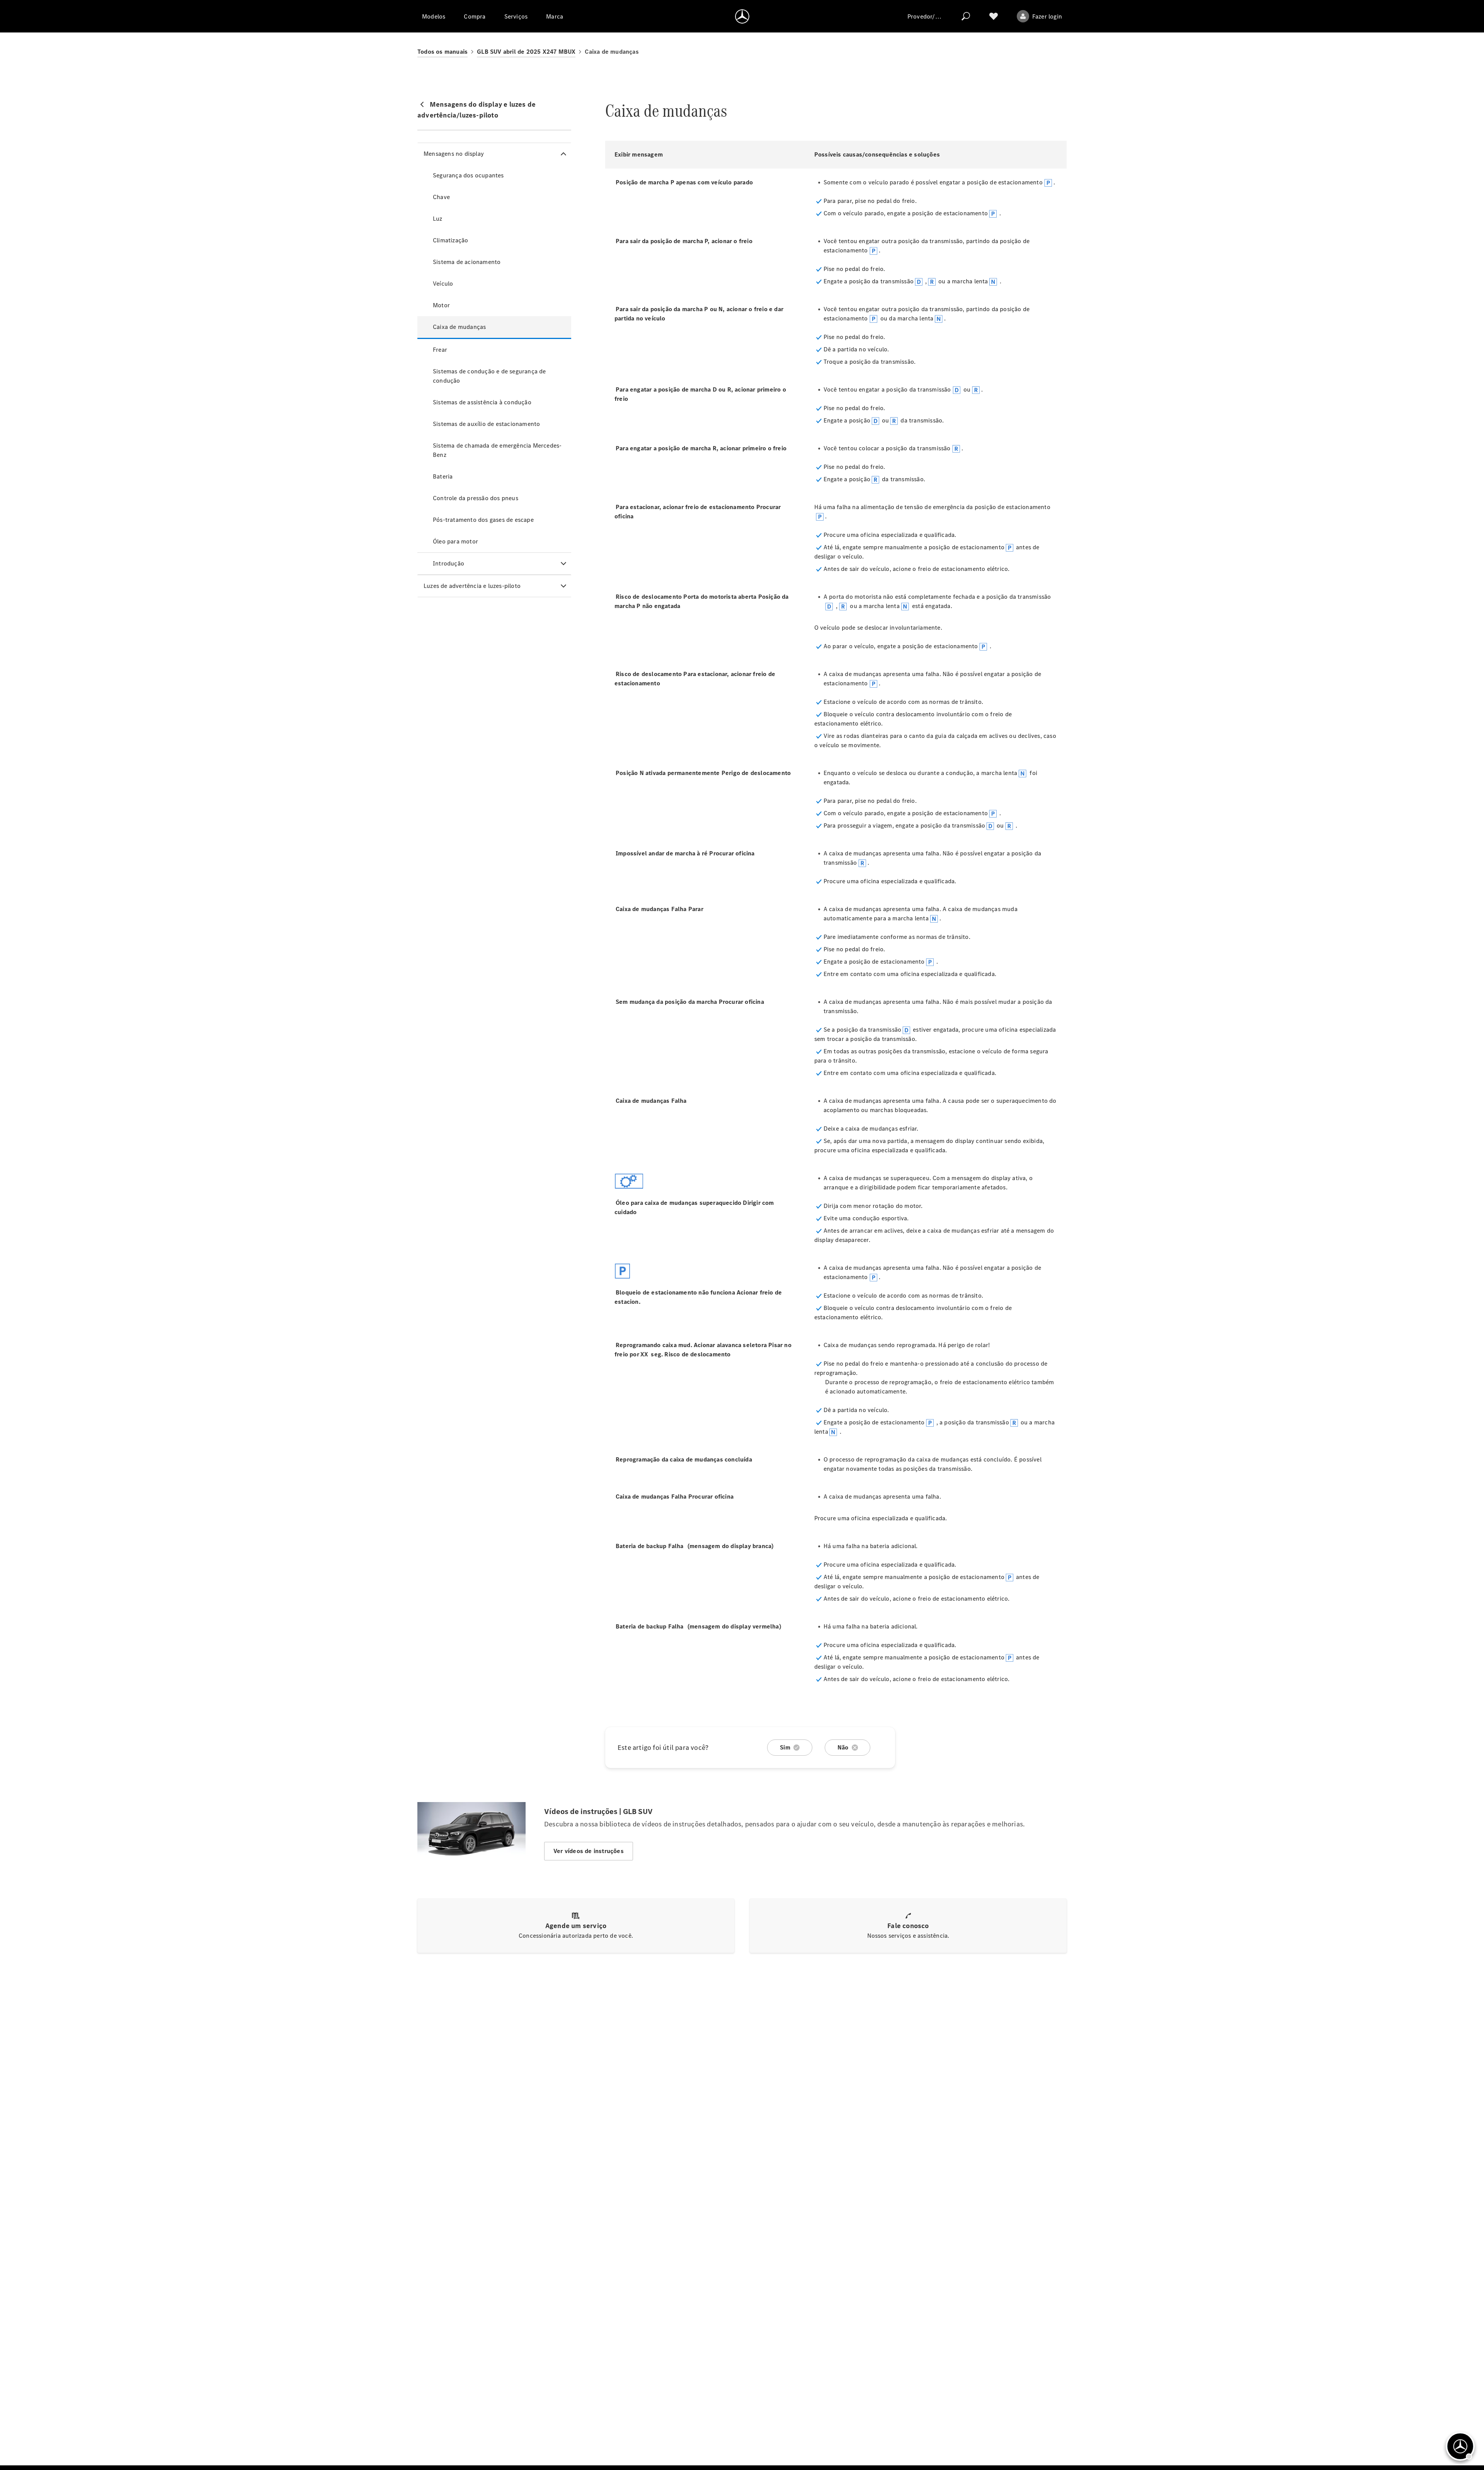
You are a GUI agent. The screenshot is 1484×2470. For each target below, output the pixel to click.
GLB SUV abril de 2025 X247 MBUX (526, 52)
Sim (785, 1747)
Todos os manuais (442, 52)
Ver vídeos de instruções (589, 1851)
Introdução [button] (448, 563)
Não (843, 1747)
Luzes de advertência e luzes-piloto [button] (472, 586)
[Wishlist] (994, 16)
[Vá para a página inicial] (742, 16)
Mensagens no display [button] (454, 154)
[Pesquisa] (966, 16)
